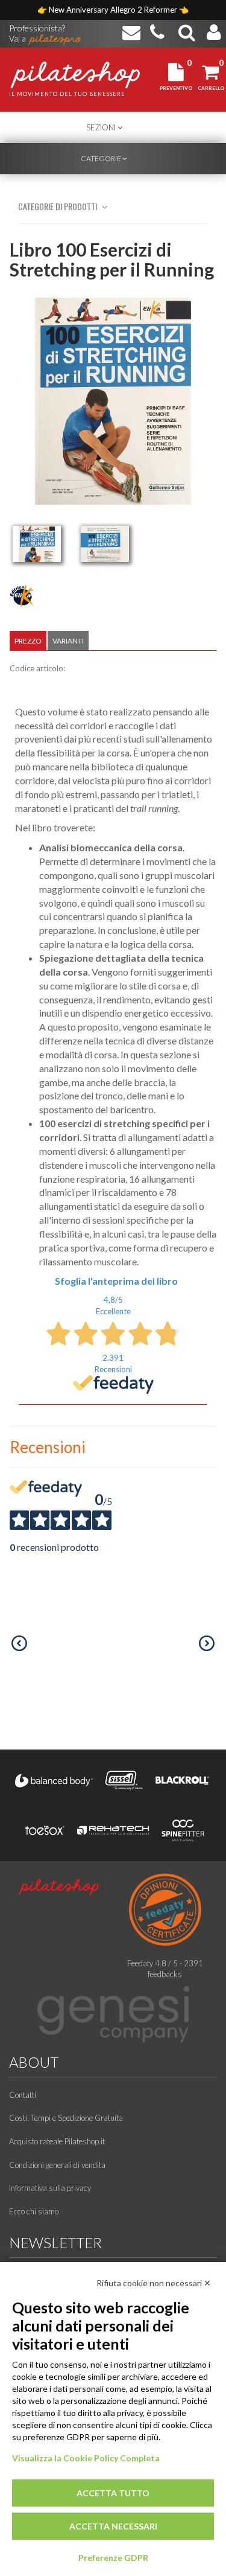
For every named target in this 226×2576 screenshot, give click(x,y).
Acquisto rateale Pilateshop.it (57, 2141)
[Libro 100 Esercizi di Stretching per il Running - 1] (37, 544)
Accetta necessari (113, 2526)
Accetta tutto (113, 2493)
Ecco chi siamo (34, 2211)
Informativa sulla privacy (50, 2188)
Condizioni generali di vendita (57, 2165)
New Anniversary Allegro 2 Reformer (114, 10)
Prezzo (28, 641)
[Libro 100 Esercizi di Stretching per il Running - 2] (105, 544)
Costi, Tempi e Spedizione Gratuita (66, 2118)
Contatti (23, 2095)
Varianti (68, 641)
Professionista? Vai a (37, 29)
